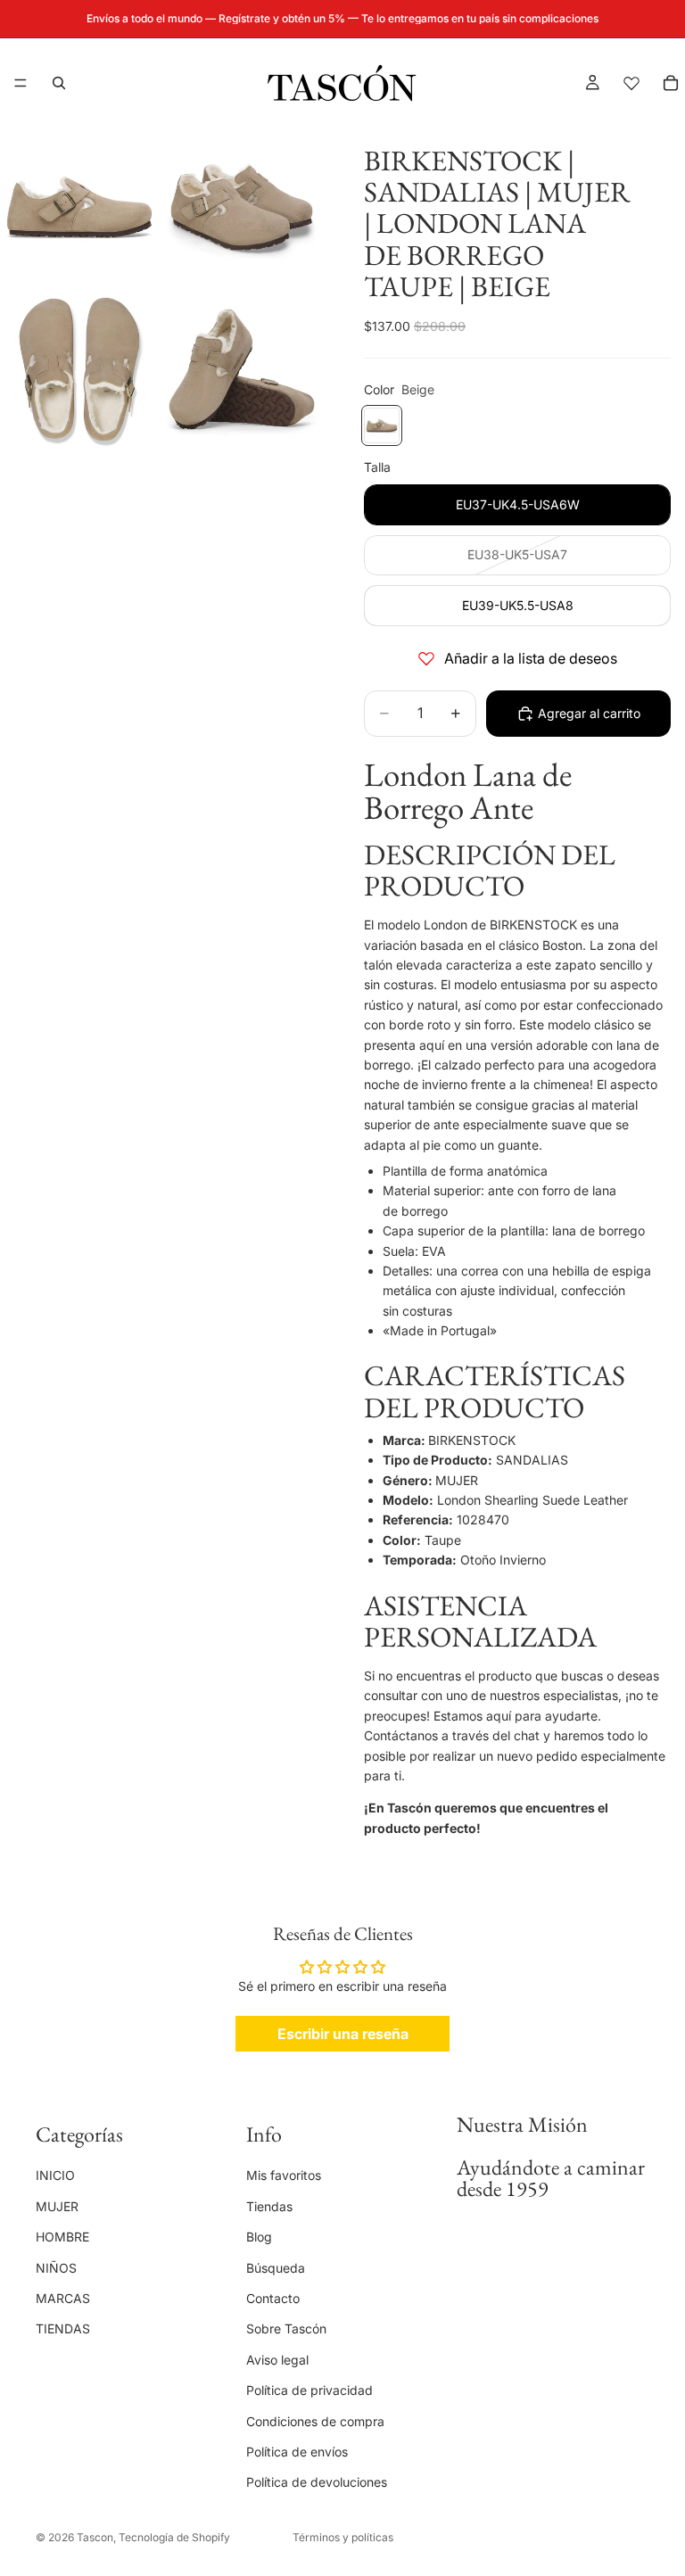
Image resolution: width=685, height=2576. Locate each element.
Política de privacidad (309, 2390)
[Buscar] (59, 83)
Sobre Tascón (286, 2328)
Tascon (95, 2537)
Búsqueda (276, 2267)
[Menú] (21, 83)
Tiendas (269, 2205)
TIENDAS (63, 2328)
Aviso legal (277, 2359)
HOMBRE (62, 2237)
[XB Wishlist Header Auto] (631, 83)
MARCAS (63, 2297)
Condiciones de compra (315, 2420)
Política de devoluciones (317, 2482)
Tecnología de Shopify (174, 2537)
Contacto (273, 2297)
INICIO (55, 2175)
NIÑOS (56, 2267)
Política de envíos (297, 2451)
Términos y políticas (343, 2537)
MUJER (57, 2205)
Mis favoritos (284, 2175)
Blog (259, 2237)
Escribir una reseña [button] (343, 2034)
